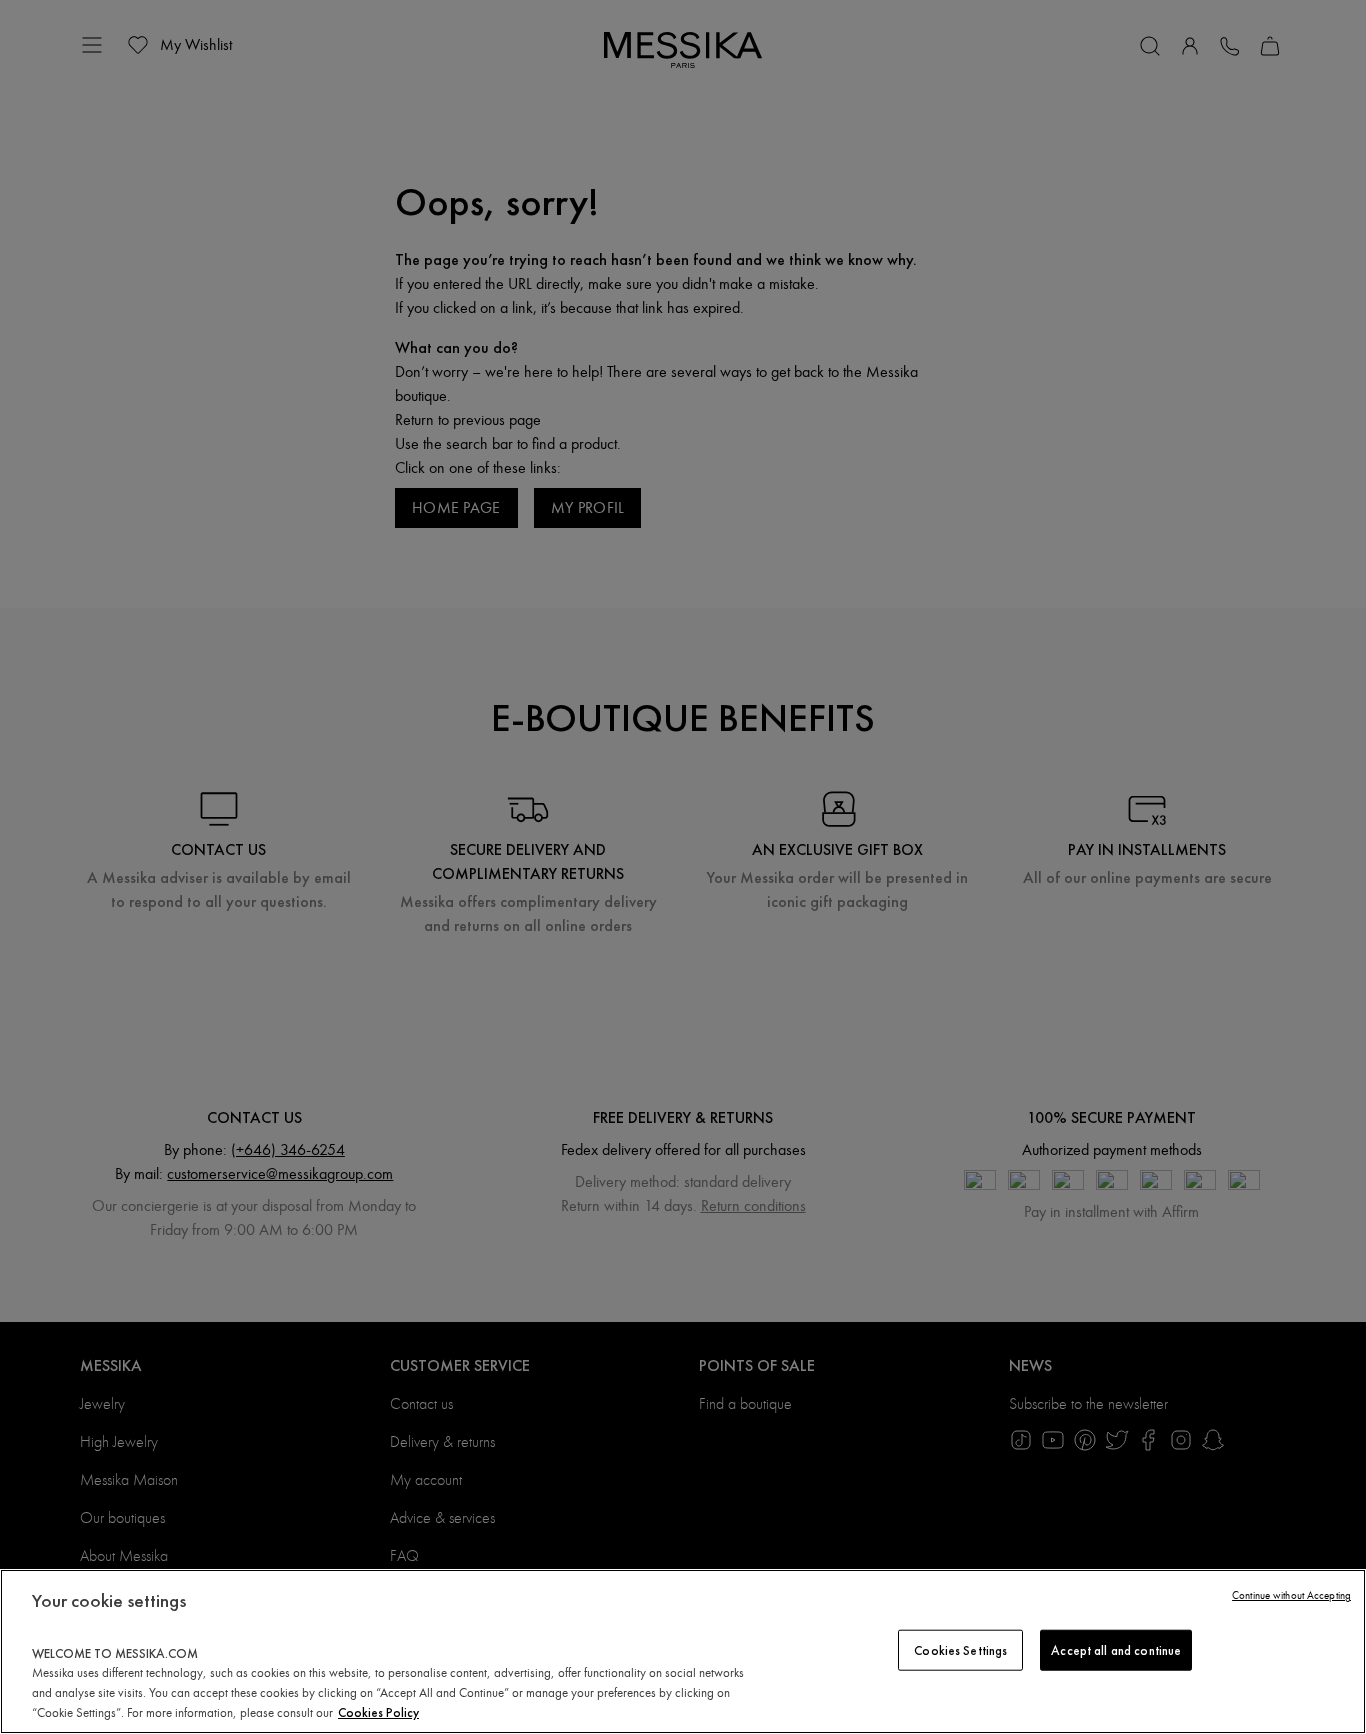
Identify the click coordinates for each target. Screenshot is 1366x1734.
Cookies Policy (378, 1712)
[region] (683, 1651)
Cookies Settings (960, 1649)
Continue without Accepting (1291, 1595)
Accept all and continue (1116, 1649)
